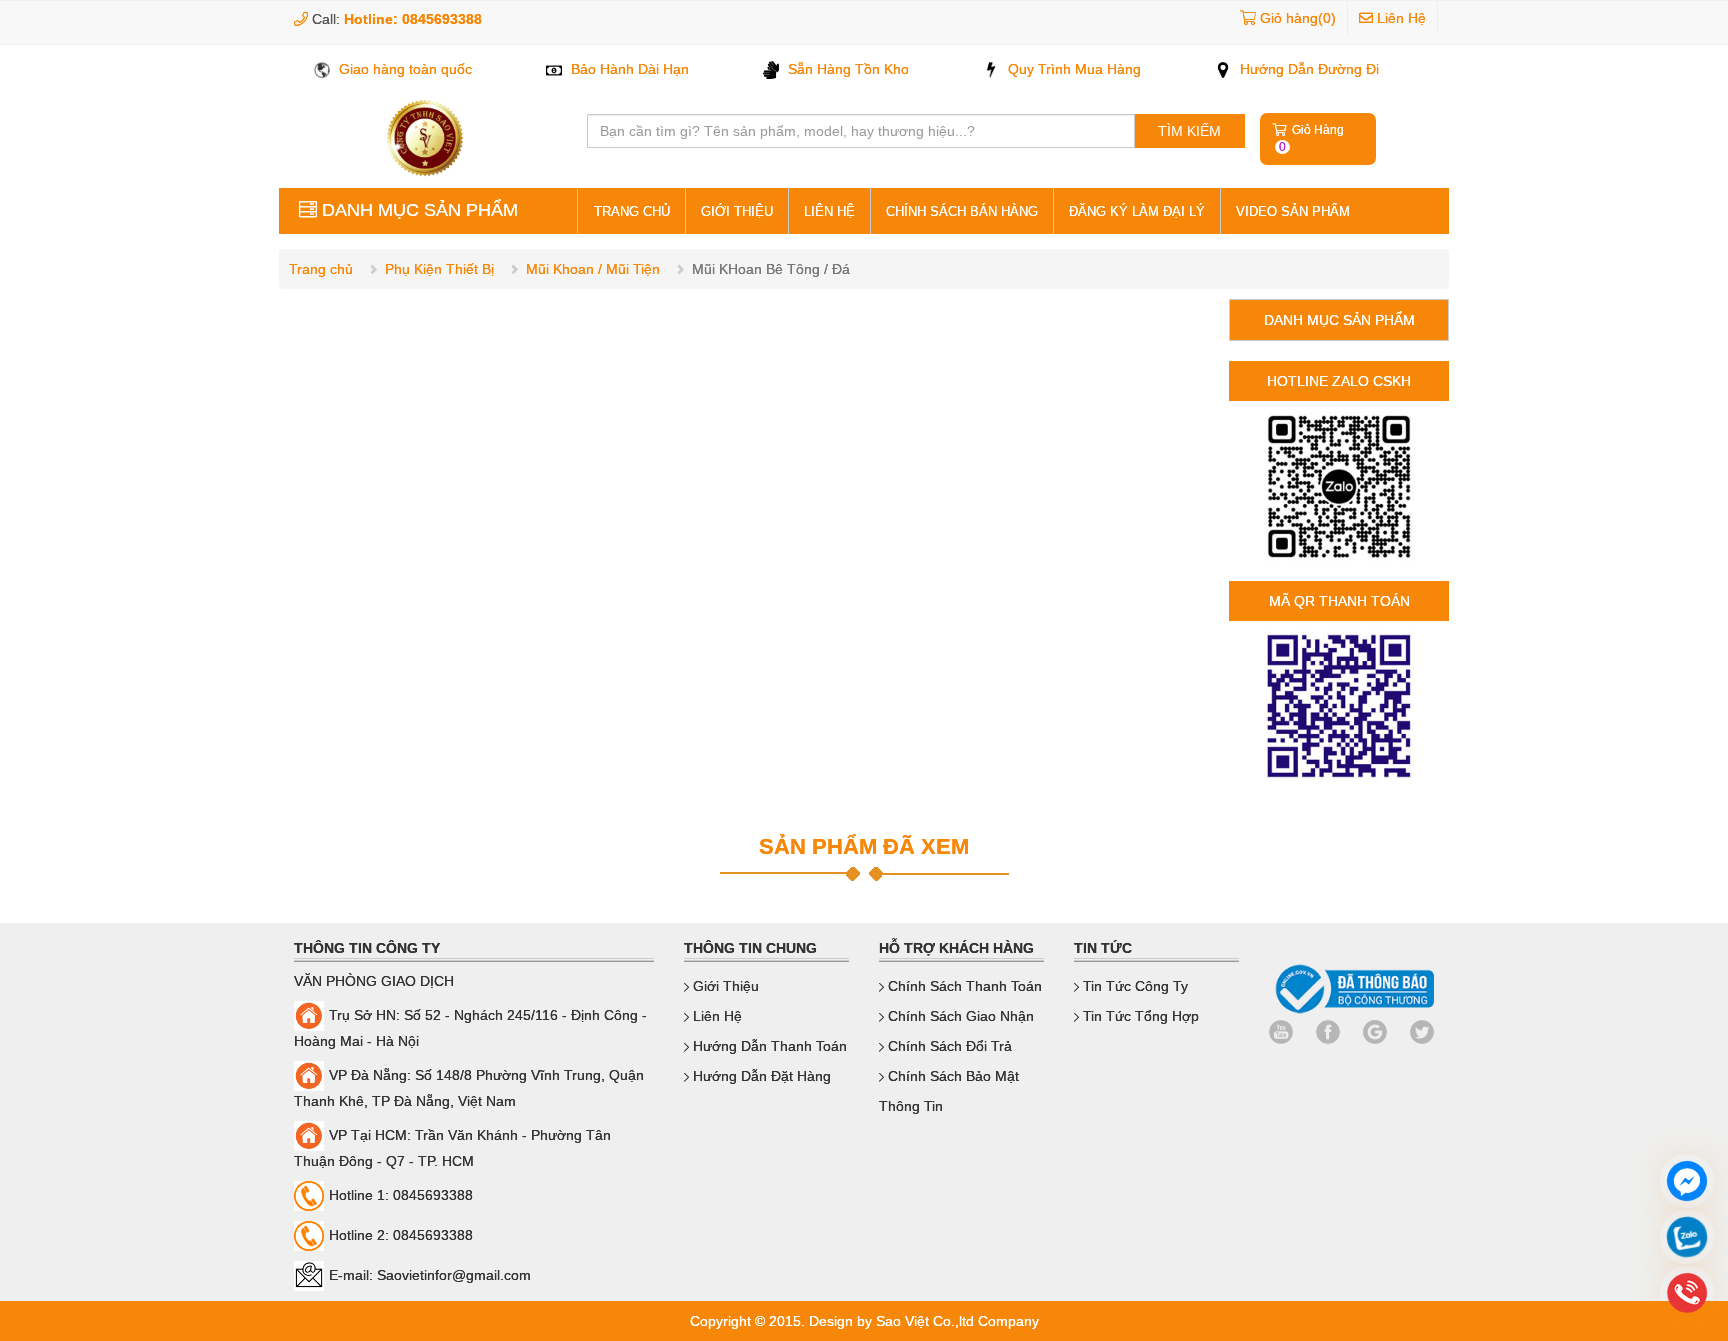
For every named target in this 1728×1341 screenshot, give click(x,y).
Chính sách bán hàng (962, 211)
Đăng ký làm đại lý (1137, 211)
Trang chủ (321, 269)
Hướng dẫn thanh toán (768, 1046)
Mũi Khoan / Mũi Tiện (593, 269)
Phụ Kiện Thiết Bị (439, 269)
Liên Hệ (1399, 18)
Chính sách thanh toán (963, 986)
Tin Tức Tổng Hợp (1139, 1016)
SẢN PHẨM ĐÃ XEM (864, 846)
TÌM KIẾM (1189, 131)
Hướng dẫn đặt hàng (760, 1076)
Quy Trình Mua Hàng (1072, 69)
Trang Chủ (632, 211)
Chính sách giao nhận (959, 1016)
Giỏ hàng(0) (1298, 18)
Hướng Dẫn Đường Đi (1307, 69)
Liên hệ (829, 211)
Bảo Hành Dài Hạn (628, 69)
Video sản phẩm (1293, 211)
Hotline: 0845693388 (413, 19)
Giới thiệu (737, 211)
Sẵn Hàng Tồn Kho (846, 69)
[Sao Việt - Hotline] (1687, 1239)
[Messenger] (1687, 1183)
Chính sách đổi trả (948, 1046)
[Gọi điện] (1687, 1295)
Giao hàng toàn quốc (403, 69)
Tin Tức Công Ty (1133, 986)
